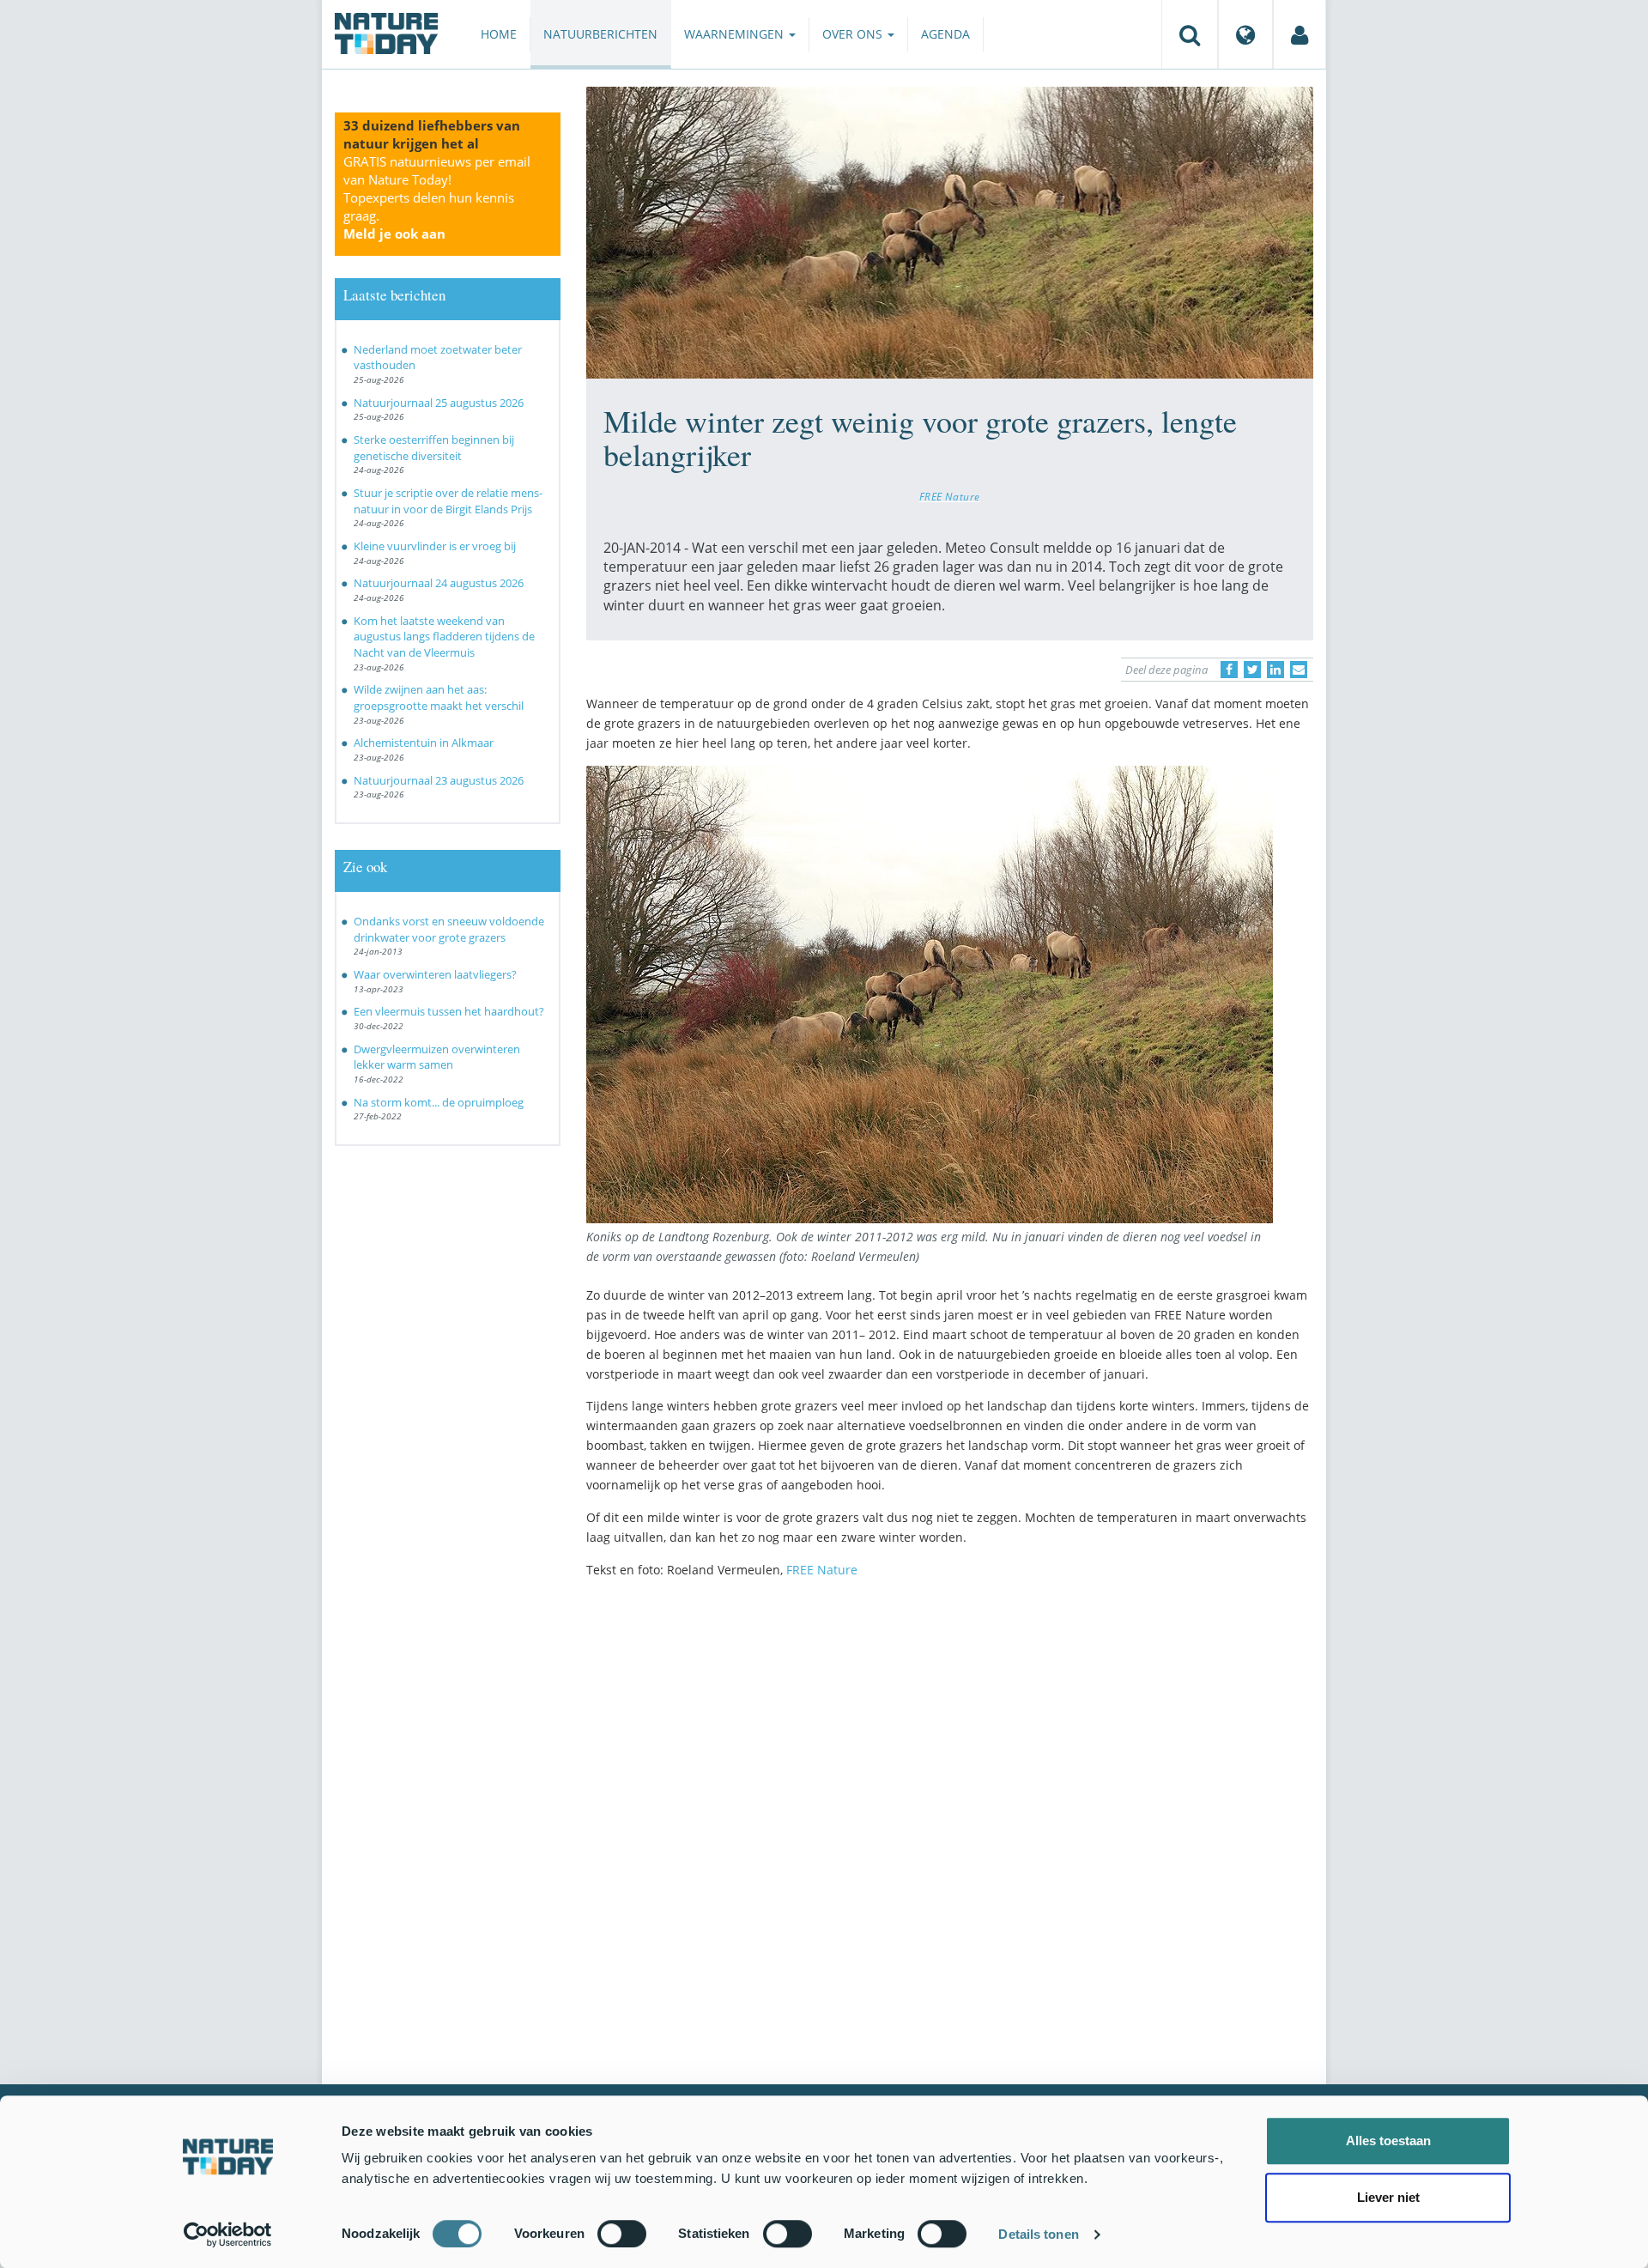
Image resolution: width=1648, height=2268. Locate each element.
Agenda (945, 34)
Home (499, 34)
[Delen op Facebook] (1229, 670)
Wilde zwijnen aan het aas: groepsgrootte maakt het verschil (439, 697)
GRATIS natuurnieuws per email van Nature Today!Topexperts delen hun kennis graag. (437, 197)
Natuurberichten (600, 34)
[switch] (622, 2234)
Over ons (854, 34)
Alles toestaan (1388, 2141)
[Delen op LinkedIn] (1275, 670)
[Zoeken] (1190, 34)
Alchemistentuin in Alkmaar (424, 743)
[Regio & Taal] (1245, 34)
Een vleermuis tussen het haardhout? (449, 1011)
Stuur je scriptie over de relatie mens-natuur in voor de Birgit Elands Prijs (448, 501)
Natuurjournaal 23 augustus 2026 (439, 780)
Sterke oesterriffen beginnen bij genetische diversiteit (434, 448)
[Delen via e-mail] (1299, 670)
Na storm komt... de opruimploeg (439, 1102)
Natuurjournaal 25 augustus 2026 (439, 403)
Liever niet (1388, 2197)
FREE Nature (950, 496)
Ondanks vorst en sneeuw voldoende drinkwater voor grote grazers (449, 929)
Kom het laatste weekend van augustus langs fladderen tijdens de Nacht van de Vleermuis (444, 637)
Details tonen (1038, 2234)
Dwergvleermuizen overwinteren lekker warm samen (437, 1057)
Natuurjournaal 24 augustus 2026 (439, 583)
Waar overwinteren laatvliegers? (435, 974)
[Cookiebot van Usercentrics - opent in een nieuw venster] (228, 2235)
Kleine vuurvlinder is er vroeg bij (435, 546)
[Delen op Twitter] (1252, 670)
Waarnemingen (736, 34)
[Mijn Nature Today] (1300, 34)
